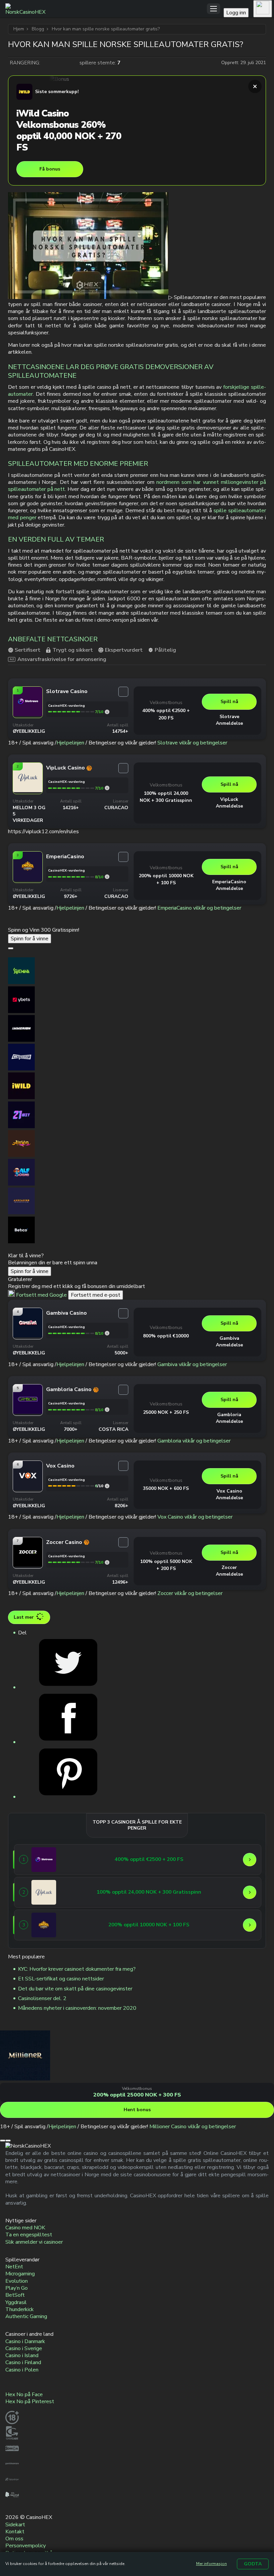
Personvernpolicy (26, 2546)
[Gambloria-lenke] (28, 1412)
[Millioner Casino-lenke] (25, 2079)
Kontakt (15, 2532)
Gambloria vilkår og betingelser (194, 1441)
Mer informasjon (212, 2564)
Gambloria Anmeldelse (229, 1418)
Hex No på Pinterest (30, 2401)
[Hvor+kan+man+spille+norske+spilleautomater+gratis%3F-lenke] (68, 1687)
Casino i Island (22, 2355)
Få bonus (50, 169)
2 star (53, 63)
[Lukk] (255, 86)
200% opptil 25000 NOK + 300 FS (137, 2095)
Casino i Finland (23, 2362)
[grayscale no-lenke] (12, 2500)
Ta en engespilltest (29, 2235)
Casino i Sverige (24, 2348)
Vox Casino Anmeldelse (229, 1494)
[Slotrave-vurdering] (107, 712)
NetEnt (14, 2267)
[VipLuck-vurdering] (107, 788)
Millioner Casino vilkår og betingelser (193, 2127)
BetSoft (15, 2295)
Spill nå (229, 702)
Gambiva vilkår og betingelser (192, 1364)
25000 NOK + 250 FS (166, 1412)
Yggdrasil (16, 2302)
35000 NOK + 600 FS (166, 1488)
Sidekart (15, 2525)
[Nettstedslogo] (106, 9)
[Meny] (214, 9)
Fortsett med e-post (96, 1295)
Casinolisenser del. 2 (42, 1998)
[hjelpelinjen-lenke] (12, 2484)
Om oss (14, 2539)
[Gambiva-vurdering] (107, 1333)
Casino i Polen (22, 2370)
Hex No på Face (24, 2394)
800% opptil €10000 (166, 1336)
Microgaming (20, 2274)
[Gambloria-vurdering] (107, 1410)
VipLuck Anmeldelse (229, 803)
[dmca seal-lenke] (12, 2453)
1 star (46, 63)
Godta (253, 2564)
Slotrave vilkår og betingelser (192, 743)
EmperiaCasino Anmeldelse (229, 885)
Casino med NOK (25, 2228)
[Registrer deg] (263, 9)
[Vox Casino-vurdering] (107, 1486)
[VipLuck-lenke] (28, 790)
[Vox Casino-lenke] (28, 1489)
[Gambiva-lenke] (28, 1336)
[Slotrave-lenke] (28, 714)
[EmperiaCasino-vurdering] (107, 877)
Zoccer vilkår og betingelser (190, 1593)
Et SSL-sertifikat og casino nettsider (61, 1979)
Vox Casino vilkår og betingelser (195, 1517)
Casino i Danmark (25, 2341)
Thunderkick (20, 2309)
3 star (60, 63)
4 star (66, 63)
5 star (73, 63)
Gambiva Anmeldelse (229, 1342)
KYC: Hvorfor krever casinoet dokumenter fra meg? (77, 1969)
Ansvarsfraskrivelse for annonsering (62, 659)
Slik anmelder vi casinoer (34, 2242)
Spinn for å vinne (30, 939)
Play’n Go (17, 2288)
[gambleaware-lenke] (12, 2469)
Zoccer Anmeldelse (229, 1571)
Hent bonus (137, 2110)
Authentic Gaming (26, 2316)
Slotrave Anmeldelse (229, 720)
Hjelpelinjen (70, 743)
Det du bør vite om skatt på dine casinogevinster (75, 1989)
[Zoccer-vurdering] (107, 1562)
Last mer (24, 1617)
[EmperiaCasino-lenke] (28, 879)
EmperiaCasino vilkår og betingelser (199, 908)
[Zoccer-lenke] (28, 1565)
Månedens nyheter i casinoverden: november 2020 (77, 2008)
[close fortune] (11, 948)
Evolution (17, 2281)
